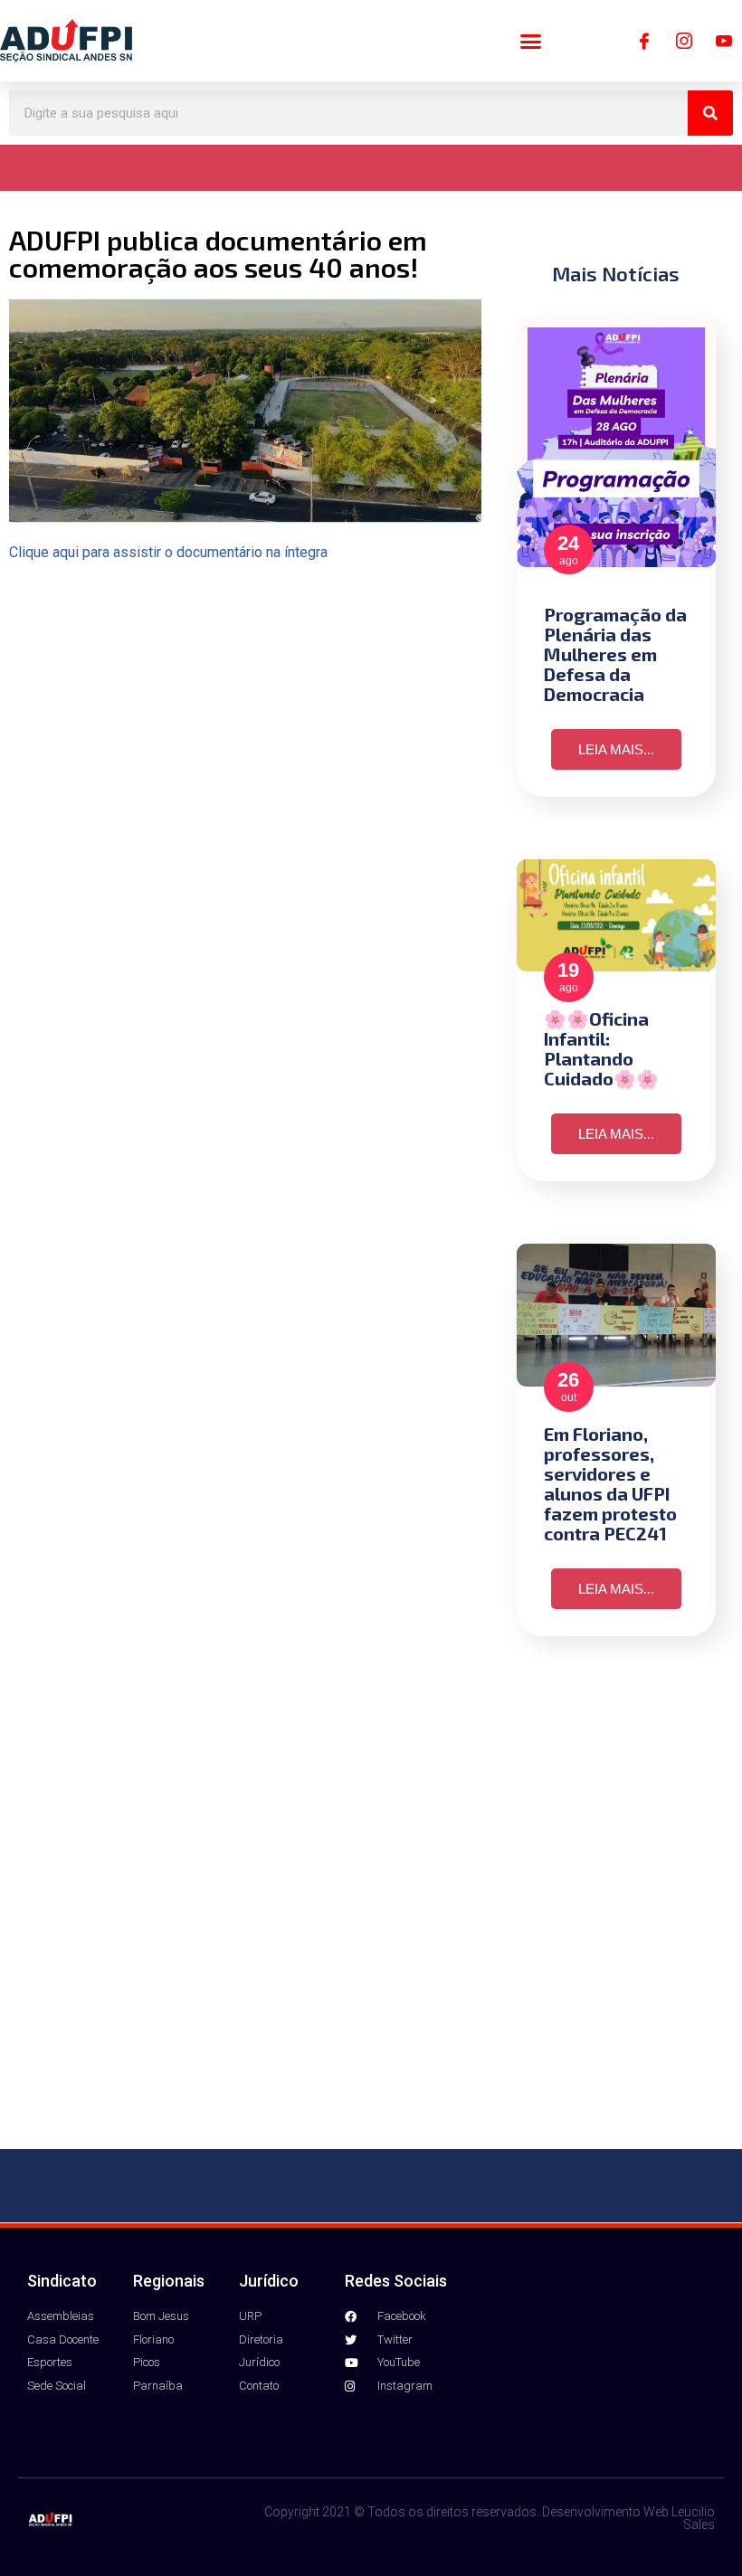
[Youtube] (724, 41)
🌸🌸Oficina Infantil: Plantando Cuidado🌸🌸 (601, 1048)
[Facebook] (644, 41)
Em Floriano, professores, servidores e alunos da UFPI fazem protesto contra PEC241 (610, 1483)
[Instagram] (684, 41)
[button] (531, 41)
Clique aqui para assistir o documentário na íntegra (168, 552)
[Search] (710, 113)
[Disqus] (371, 1908)
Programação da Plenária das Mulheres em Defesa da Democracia (615, 654)
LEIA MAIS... (616, 749)
